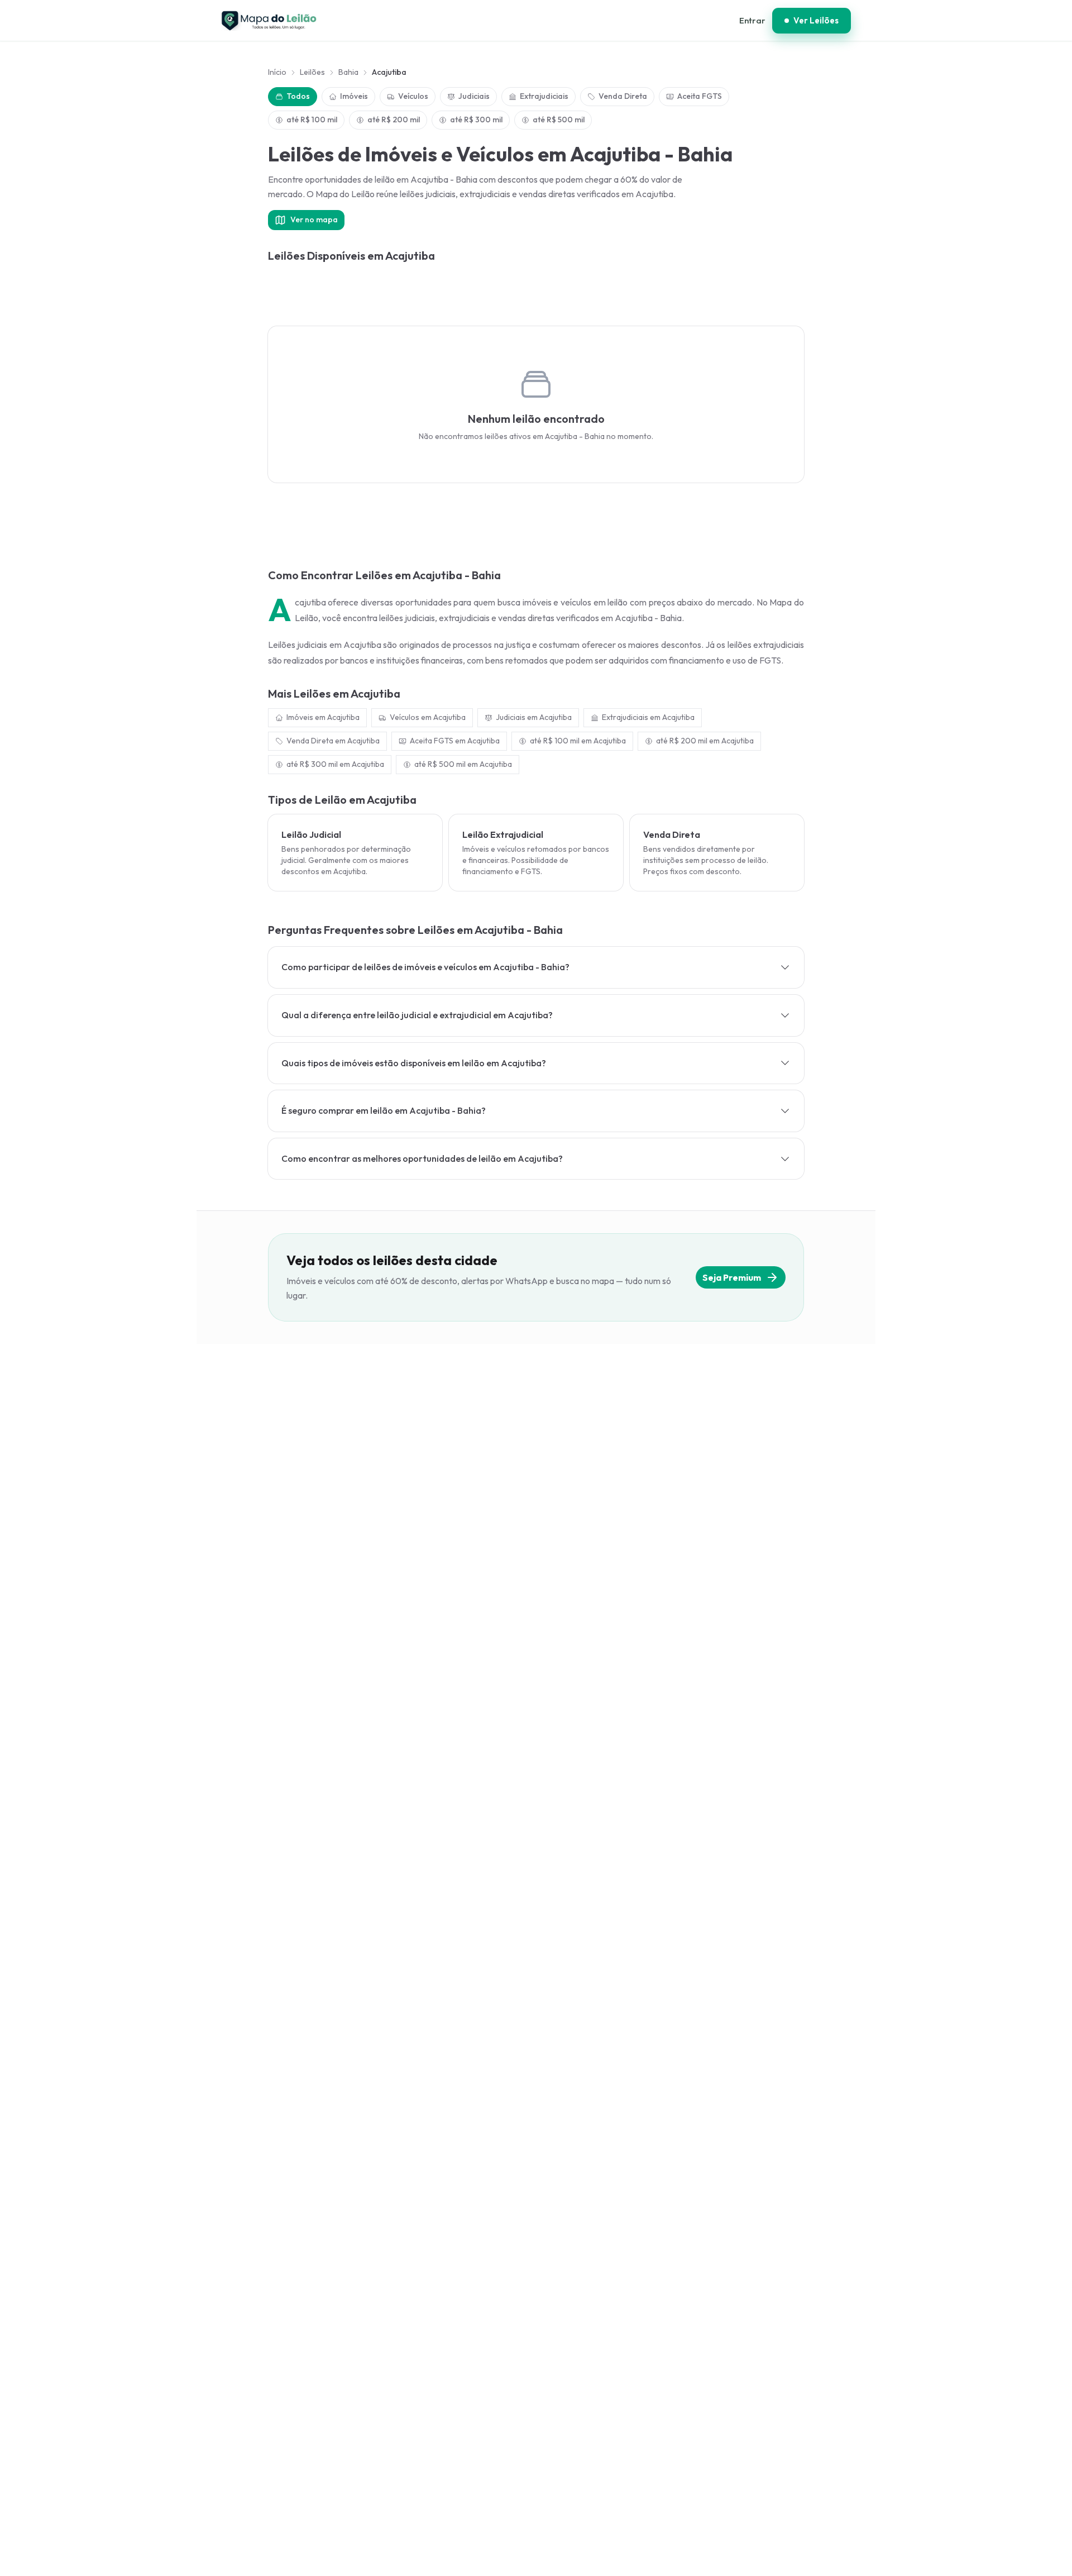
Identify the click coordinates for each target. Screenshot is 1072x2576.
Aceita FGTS (700, 96)
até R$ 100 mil (312, 120)
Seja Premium (732, 1277)
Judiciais (474, 96)
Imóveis (354, 96)
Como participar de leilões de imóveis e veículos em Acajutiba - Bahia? (425, 967)
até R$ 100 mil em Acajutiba (578, 741)
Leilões (312, 72)
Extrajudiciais (544, 96)
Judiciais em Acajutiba (534, 717)
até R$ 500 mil (559, 120)
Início (277, 72)
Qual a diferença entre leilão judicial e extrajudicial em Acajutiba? (417, 1015)
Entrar (752, 20)
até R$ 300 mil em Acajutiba (335, 764)
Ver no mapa (314, 220)
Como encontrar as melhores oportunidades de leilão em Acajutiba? (422, 1158)
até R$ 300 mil (476, 120)
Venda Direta (623, 96)
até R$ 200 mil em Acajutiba (705, 741)
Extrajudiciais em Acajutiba (648, 717)
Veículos (413, 96)
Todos (298, 96)
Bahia (348, 72)
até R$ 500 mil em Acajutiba (463, 764)
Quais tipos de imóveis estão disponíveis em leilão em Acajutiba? (414, 1063)
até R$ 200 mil (394, 120)
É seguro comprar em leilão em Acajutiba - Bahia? (384, 1110)
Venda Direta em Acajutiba (333, 741)
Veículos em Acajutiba (428, 717)
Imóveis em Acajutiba (323, 717)
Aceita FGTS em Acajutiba (455, 741)
